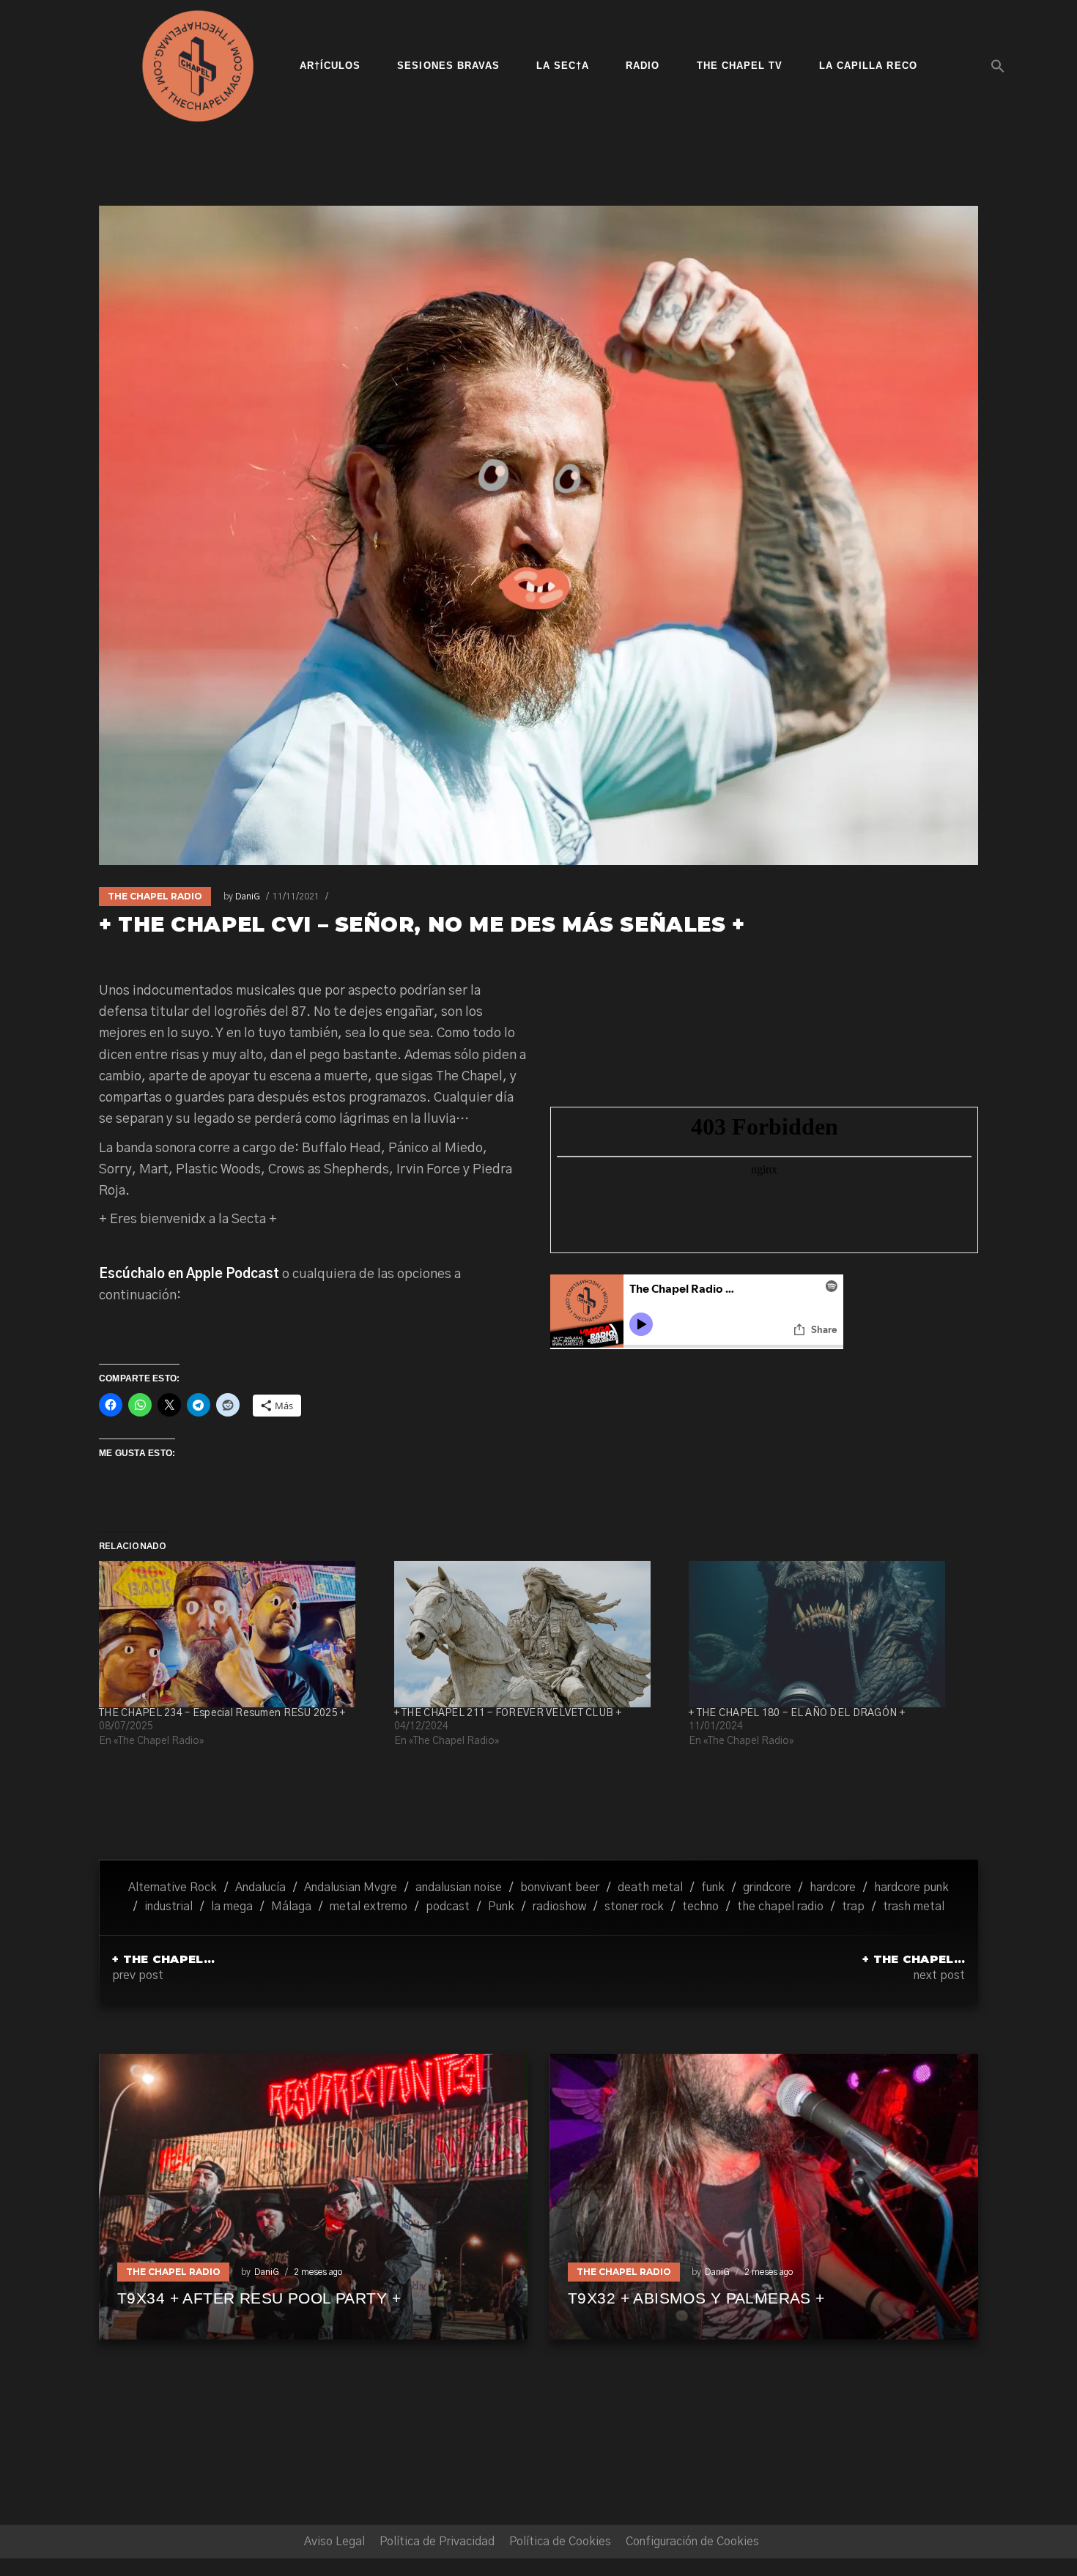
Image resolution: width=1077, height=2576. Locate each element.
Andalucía (260, 1888)
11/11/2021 (296, 897)
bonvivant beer (560, 1888)
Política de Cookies (560, 2542)
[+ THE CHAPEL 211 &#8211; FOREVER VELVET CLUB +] (534, 1634)
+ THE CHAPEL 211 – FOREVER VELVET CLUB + (508, 1713)
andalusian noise (459, 1888)
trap (853, 1907)
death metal (650, 1888)
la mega (232, 1907)
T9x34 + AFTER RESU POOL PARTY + (259, 2298)
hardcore (833, 1888)
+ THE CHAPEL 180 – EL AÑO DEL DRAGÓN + (797, 1713)
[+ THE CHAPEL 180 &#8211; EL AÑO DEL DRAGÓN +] (829, 1634)
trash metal (914, 1907)
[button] (998, 66)
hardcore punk (911, 1888)
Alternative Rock (173, 1888)
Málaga (291, 1907)
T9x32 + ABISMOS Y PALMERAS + (696, 2298)
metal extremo (369, 1907)
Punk (501, 1907)
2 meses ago (318, 2272)
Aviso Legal (334, 2542)
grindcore (767, 1888)
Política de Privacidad (437, 2542)
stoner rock (634, 1907)
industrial (169, 1907)
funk (713, 1888)
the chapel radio (780, 1907)
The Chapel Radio (155, 896)
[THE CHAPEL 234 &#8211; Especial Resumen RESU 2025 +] (239, 1634)
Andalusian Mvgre (351, 1888)
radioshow (559, 1907)
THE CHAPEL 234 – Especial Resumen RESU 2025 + (222, 1713)
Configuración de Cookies (692, 2542)
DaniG (248, 897)
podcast (448, 1907)
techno (700, 1907)
